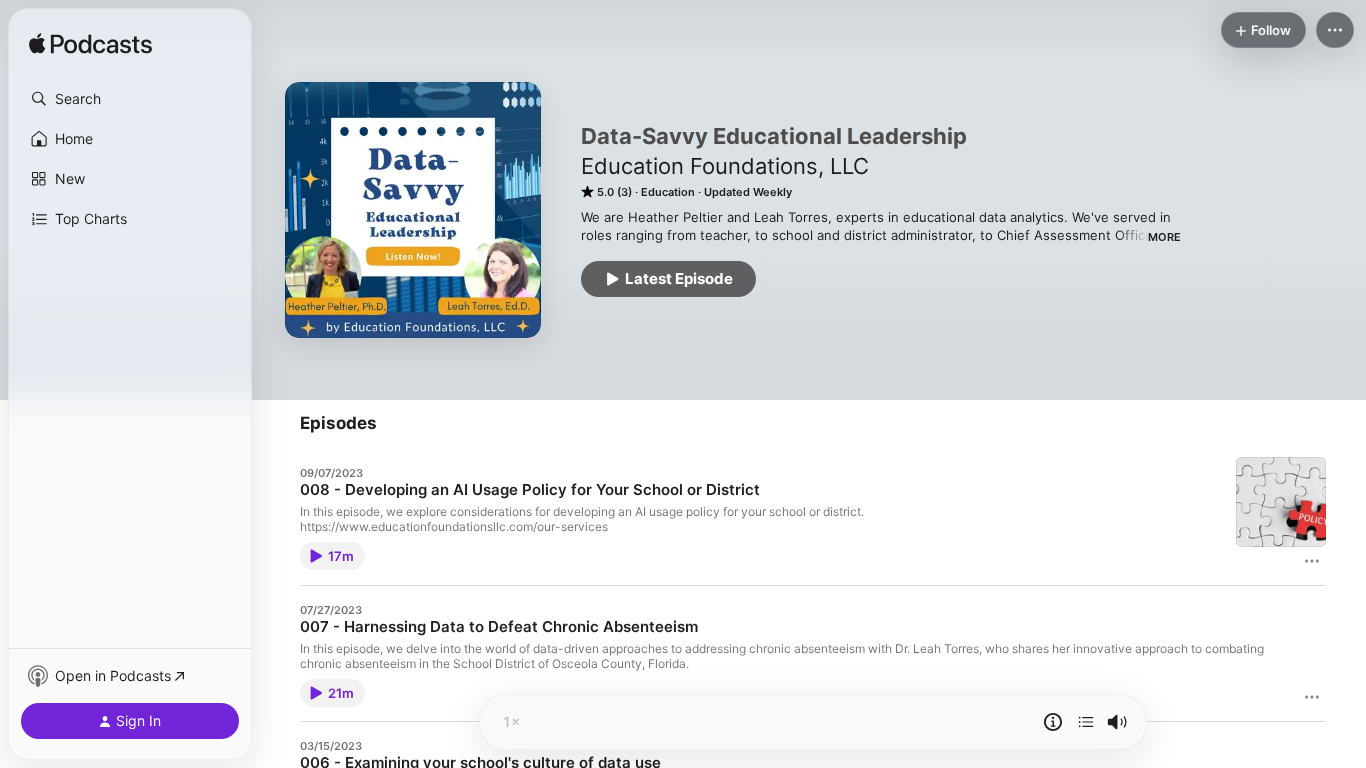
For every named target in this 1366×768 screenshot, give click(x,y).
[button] (130, 99)
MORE (1164, 237)
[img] (90, 45)
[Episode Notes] (1053, 722)
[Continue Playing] (1086, 722)
